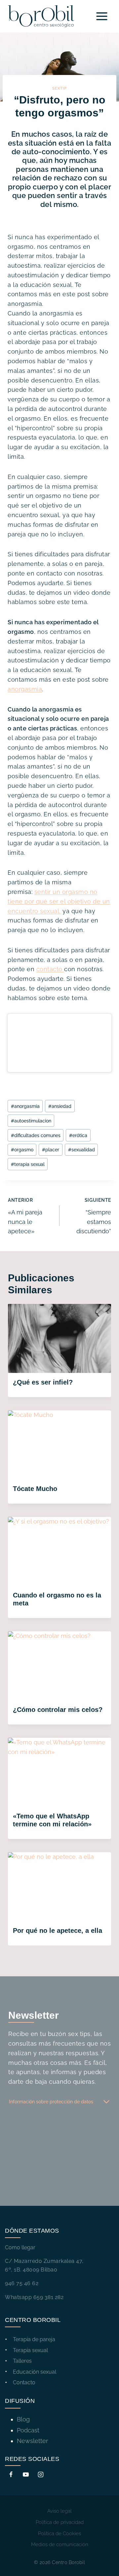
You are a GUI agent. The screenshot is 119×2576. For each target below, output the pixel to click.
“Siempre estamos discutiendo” (94, 1216)
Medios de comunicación (60, 2544)
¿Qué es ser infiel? (43, 1382)
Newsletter (32, 2441)
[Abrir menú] (102, 16)
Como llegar (20, 2247)
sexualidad (81, 1150)
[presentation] (59, 1338)
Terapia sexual (30, 2350)
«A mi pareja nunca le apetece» (25, 1216)
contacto (50, 969)
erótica (78, 1135)
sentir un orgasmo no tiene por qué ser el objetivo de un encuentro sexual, (59, 901)
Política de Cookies (59, 2534)
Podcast (28, 2430)
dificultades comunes (36, 1135)
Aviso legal (59, 2511)
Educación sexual (35, 2372)
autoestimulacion (31, 1121)
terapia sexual (28, 1164)
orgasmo (22, 1150)
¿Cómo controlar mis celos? (58, 1710)
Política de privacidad (60, 2522)
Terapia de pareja (34, 2339)
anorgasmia (25, 689)
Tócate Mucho (35, 1489)
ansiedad (60, 1106)
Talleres (22, 2361)
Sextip (59, 88)
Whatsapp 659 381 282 (34, 2297)
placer (51, 1150)
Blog (23, 2419)
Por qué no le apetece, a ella (58, 1931)
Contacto (24, 2382)
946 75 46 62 (22, 2283)
